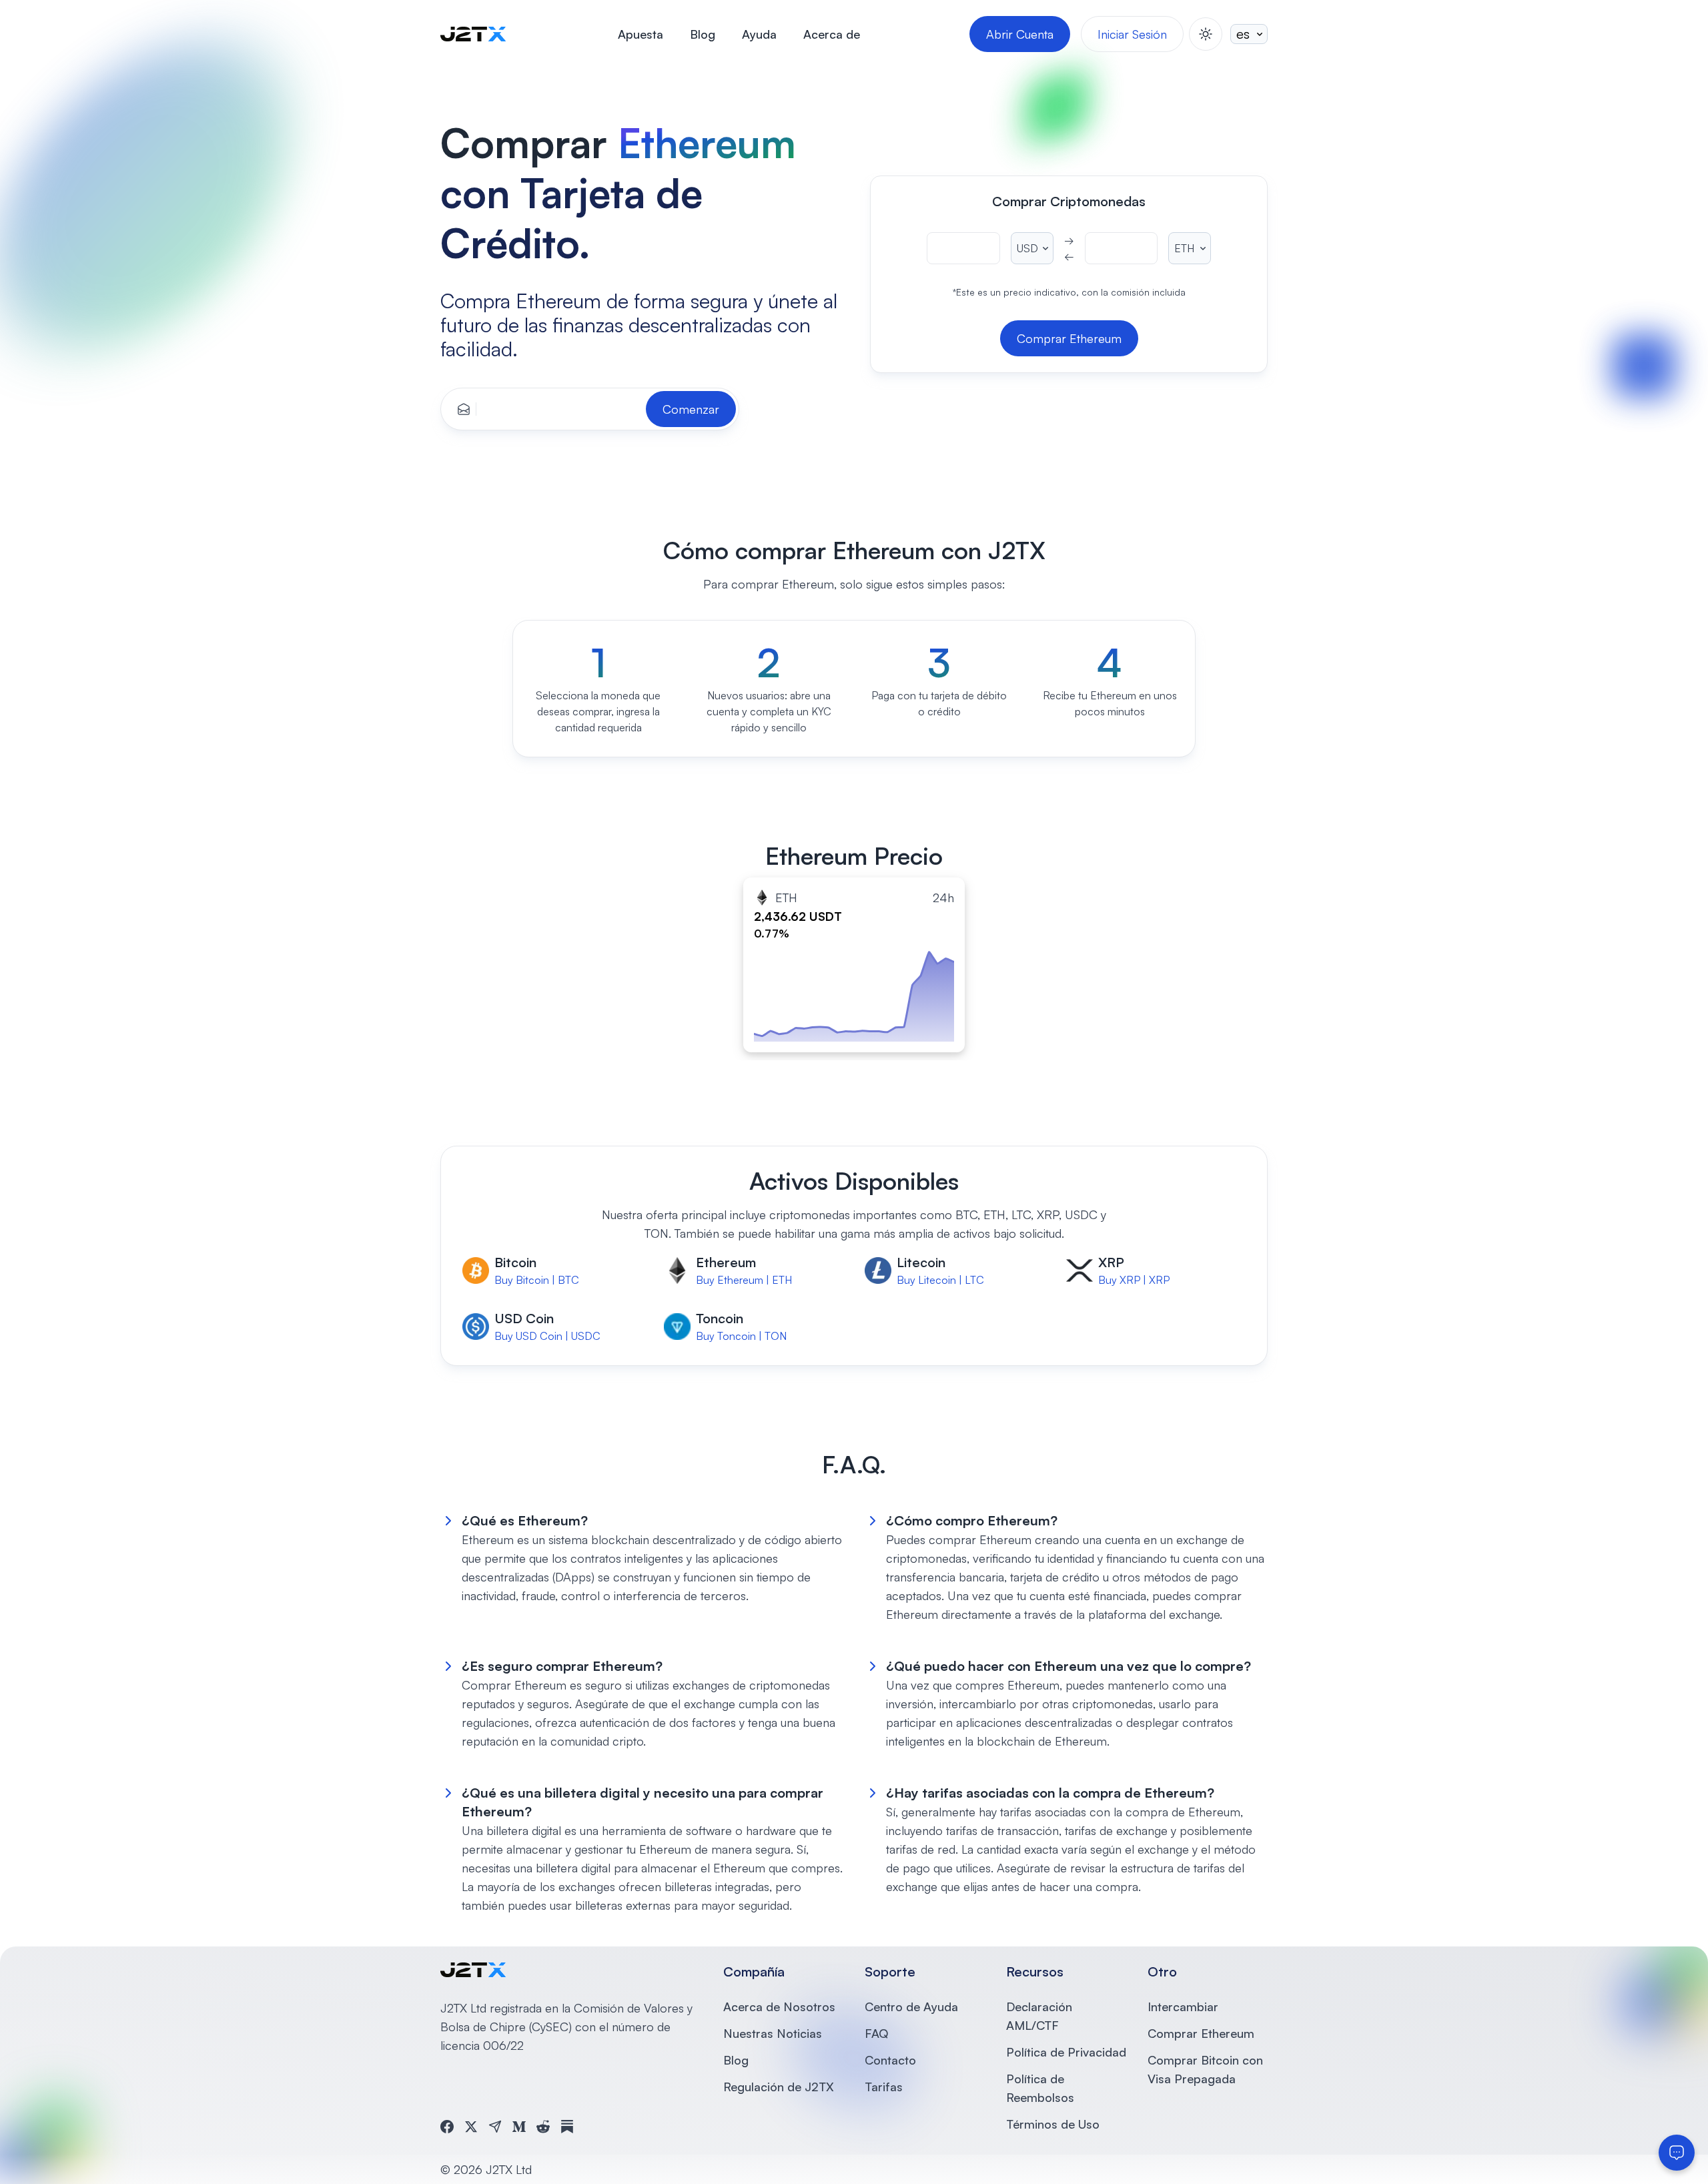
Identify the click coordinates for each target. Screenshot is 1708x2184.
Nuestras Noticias (773, 2033)
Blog (703, 34)
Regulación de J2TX (779, 2087)
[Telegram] (495, 2127)
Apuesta (640, 34)
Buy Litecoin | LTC (940, 1280)
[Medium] (519, 2127)
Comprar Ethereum (1201, 2033)
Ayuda (759, 34)
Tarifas (884, 2087)
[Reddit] (543, 2127)
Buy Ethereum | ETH (744, 1280)
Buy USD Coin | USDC (547, 1336)
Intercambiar (1183, 2007)
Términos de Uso (1053, 2124)
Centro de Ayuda (911, 2007)
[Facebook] (447, 2127)
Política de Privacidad (1066, 2052)
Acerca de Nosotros (779, 2007)
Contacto (890, 2060)
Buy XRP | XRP (1134, 1280)
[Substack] (567, 2127)
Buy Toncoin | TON (741, 1336)
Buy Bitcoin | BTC (537, 1280)
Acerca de (832, 34)
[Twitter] (471, 2127)
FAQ (876, 2033)
